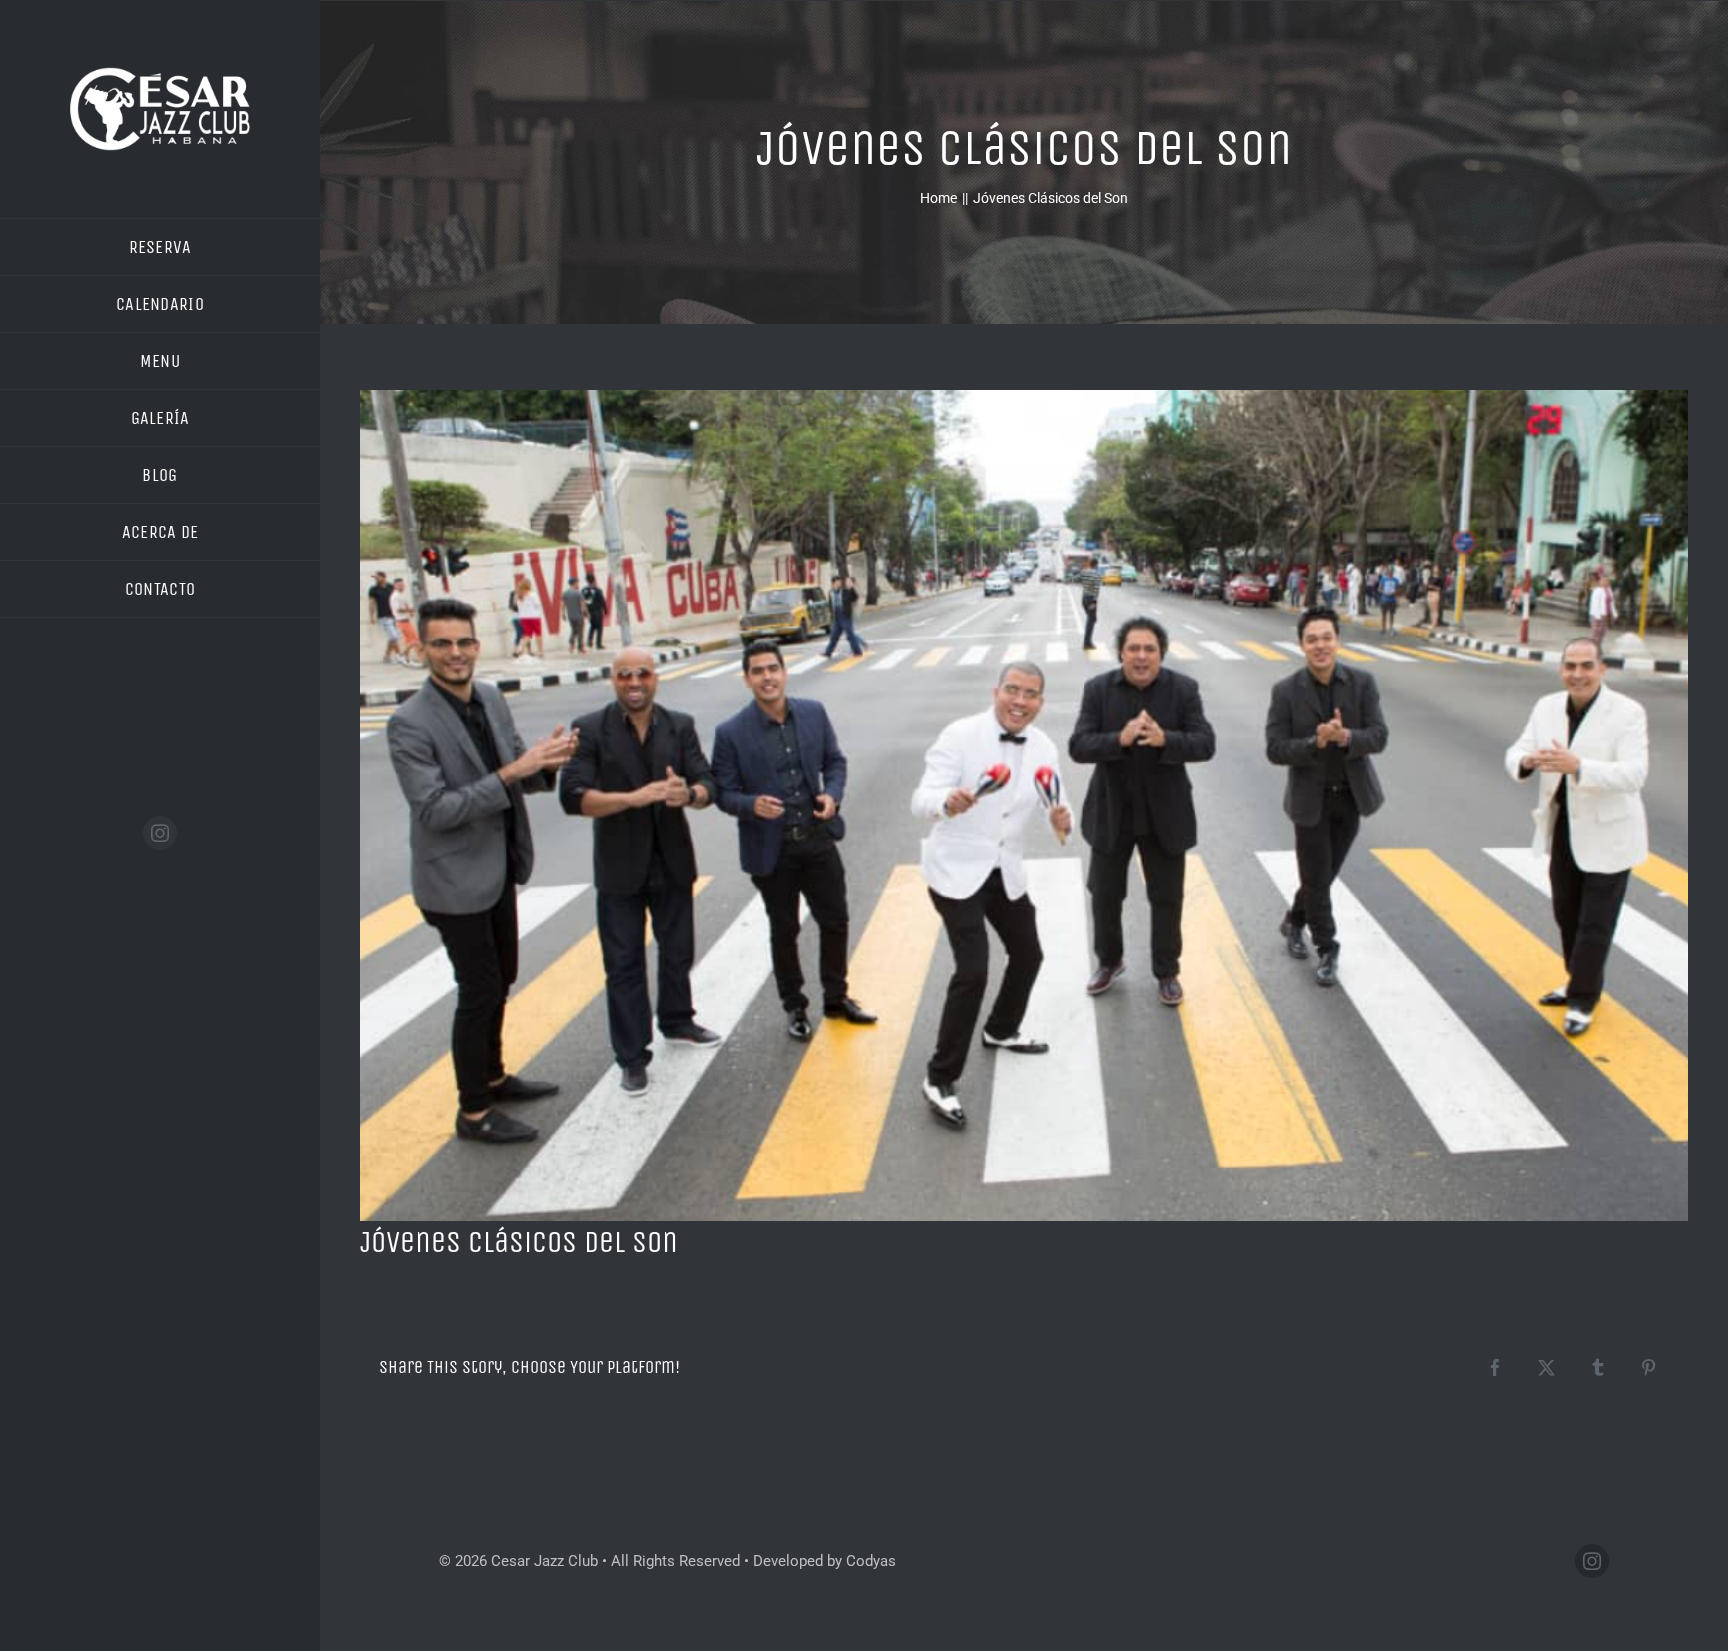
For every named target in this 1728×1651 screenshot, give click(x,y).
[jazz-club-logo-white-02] (160, 67)
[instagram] (160, 833)
